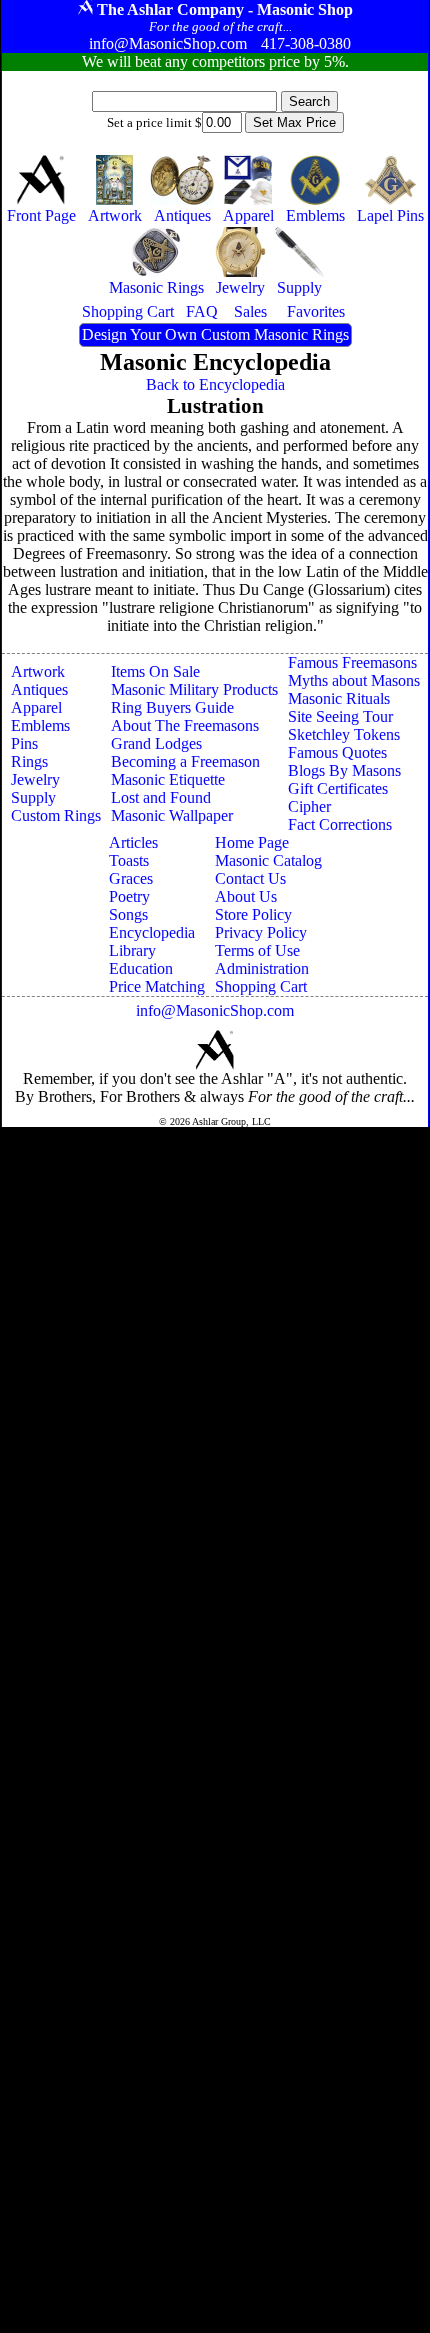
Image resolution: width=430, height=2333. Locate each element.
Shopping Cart (261, 986)
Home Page (252, 842)
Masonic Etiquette (168, 779)
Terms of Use (257, 950)
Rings (29, 761)
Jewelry (35, 779)
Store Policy (253, 914)
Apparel (36, 707)
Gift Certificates (338, 788)
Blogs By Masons (344, 770)
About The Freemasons (185, 725)
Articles (133, 842)
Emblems (40, 725)
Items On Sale (155, 671)
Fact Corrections (340, 824)
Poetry (129, 896)
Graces (131, 878)
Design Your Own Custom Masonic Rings (215, 334)
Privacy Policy (261, 932)
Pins (24, 743)
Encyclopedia (152, 932)
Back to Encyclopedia (215, 384)
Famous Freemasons (352, 662)
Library (132, 950)
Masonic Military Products (194, 689)
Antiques (39, 689)
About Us (246, 896)
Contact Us (250, 878)
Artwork (38, 671)
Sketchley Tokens (344, 734)
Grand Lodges (156, 743)
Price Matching (157, 986)
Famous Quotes (337, 752)
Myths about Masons (354, 680)
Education (141, 968)
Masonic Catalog (268, 860)
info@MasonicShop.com (215, 1010)
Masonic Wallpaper (172, 815)
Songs (128, 914)
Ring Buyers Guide (172, 707)
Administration (262, 968)
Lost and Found (161, 797)
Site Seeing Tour (340, 716)
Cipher (309, 806)
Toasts (129, 860)
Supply (33, 797)
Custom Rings (56, 815)
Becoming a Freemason (185, 761)
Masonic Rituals (339, 698)
